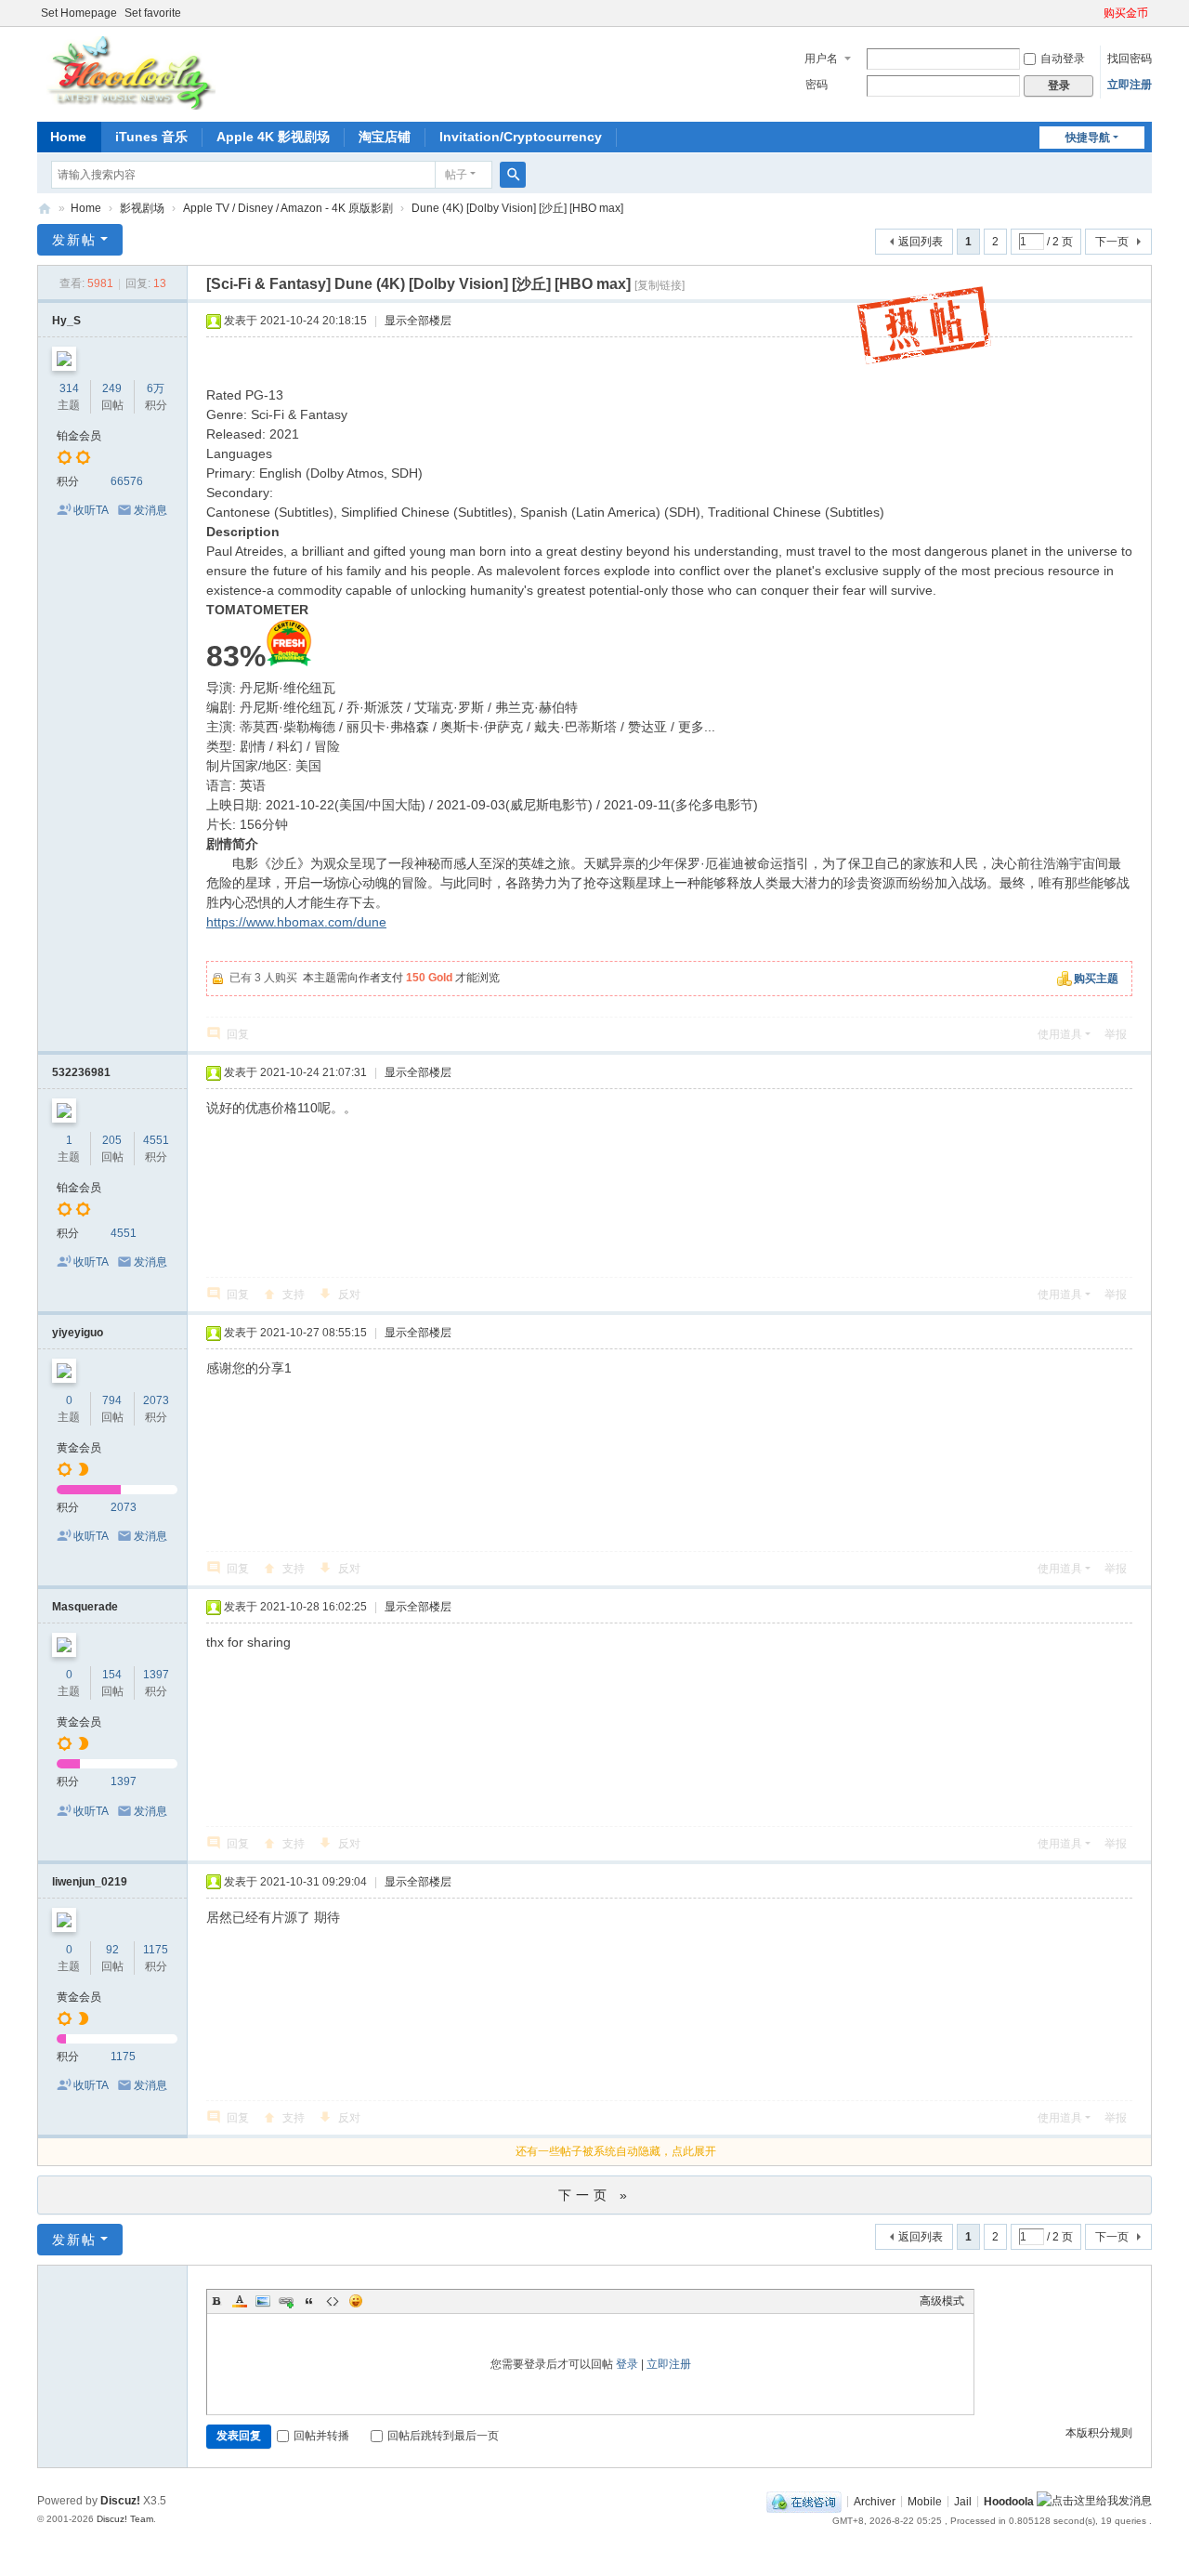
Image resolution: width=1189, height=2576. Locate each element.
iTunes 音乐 (151, 137)
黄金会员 (79, 1448)
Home (68, 137)
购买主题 (1096, 979)
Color (240, 2301)
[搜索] (513, 175)
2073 (156, 1400)
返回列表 (921, 242)
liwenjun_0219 (90, 1882)
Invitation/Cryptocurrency (521, 137)
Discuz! (120, 2501)
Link (286, 2301)
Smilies (356, 2301)
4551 (156, 1140)
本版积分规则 (1099, 2433)
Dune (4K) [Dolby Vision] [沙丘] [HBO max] (517, 208)
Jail (963, 2501)
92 (112, 1950)
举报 (1116, 1034)
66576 (127, 481)
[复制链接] (660, 285)
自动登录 (1063, 59)
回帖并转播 (321, 2436)
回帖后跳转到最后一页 (443, 2436)
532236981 (81, 1072)
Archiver (875, 2501)
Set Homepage (79, 13)
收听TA (91, 510)
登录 (627, 2364)
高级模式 (942, 2301)
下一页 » (595, 2195)
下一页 (1112, 242)
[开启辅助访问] (1095, 13)
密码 (817, 85)
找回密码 (1130, 59)
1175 (156, 1950)
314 (69, 388)
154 (112, 1675)
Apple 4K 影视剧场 (273, 137)
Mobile (925, 2501)
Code (333, 2301)
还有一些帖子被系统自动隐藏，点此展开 (616, 2151)
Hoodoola (1009, 2501)
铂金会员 (79, 436)
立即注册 (1130, 85)
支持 (294, 1295)
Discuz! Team (125, 2519)
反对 (349, 1295)
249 (112, 388)
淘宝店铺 (385, 137)
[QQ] (804, 2501)
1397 (156, 1675)
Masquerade (85, 1607)
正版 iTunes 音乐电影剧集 (45, 209)
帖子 (456, 175)
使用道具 (1060, 1034)
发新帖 (74, 240)
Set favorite (153, 13)
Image (263, 2301)
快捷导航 (1088, 138)
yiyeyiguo (78, 1333)
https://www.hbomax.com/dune (296, 922)
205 (112, 1140)
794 (112, 1400)
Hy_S (66, 321)
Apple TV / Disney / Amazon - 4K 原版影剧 (288, 208)
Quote (309, 2301)
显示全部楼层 (418, 321)
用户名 (821, 59)
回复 (238, 1034)
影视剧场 (142, 208)
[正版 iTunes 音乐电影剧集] (129, 72)
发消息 (150, 510)
